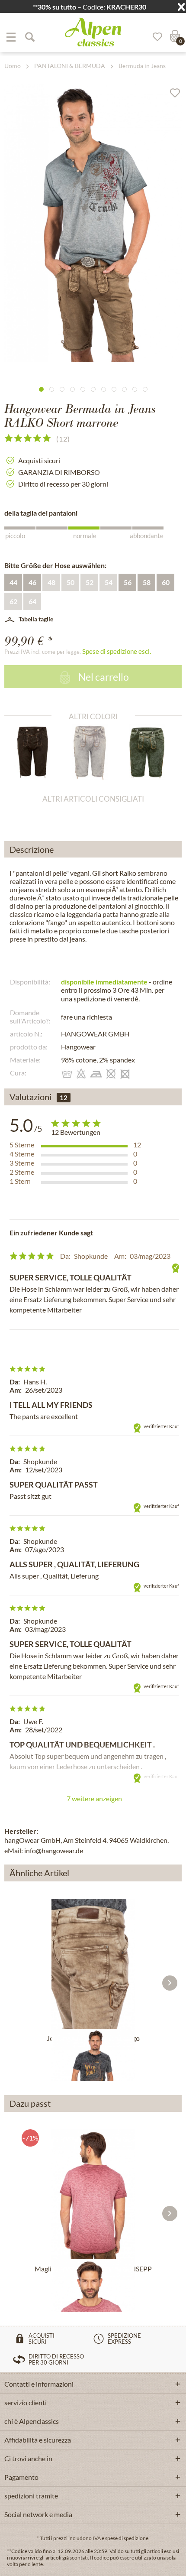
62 (13, 601)
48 (51, 582)
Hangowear (78, 1047)
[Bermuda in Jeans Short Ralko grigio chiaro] (93, 752)
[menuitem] (11, 37)
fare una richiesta (87, 1017)
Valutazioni (30, 1097)
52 (90, 582)
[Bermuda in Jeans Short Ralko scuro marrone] (36, 752)
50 (71, 582)
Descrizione (32, 849)
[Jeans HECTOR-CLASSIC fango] (93, 1964)
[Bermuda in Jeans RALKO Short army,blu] (150, 752)
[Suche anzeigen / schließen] (29, 37)
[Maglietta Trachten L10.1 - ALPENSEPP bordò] (93, 2194)
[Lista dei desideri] (154, 37)
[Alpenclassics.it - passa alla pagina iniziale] (93, 32)
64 (32, 601)
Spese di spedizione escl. (117, 651)
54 (109, 582)
